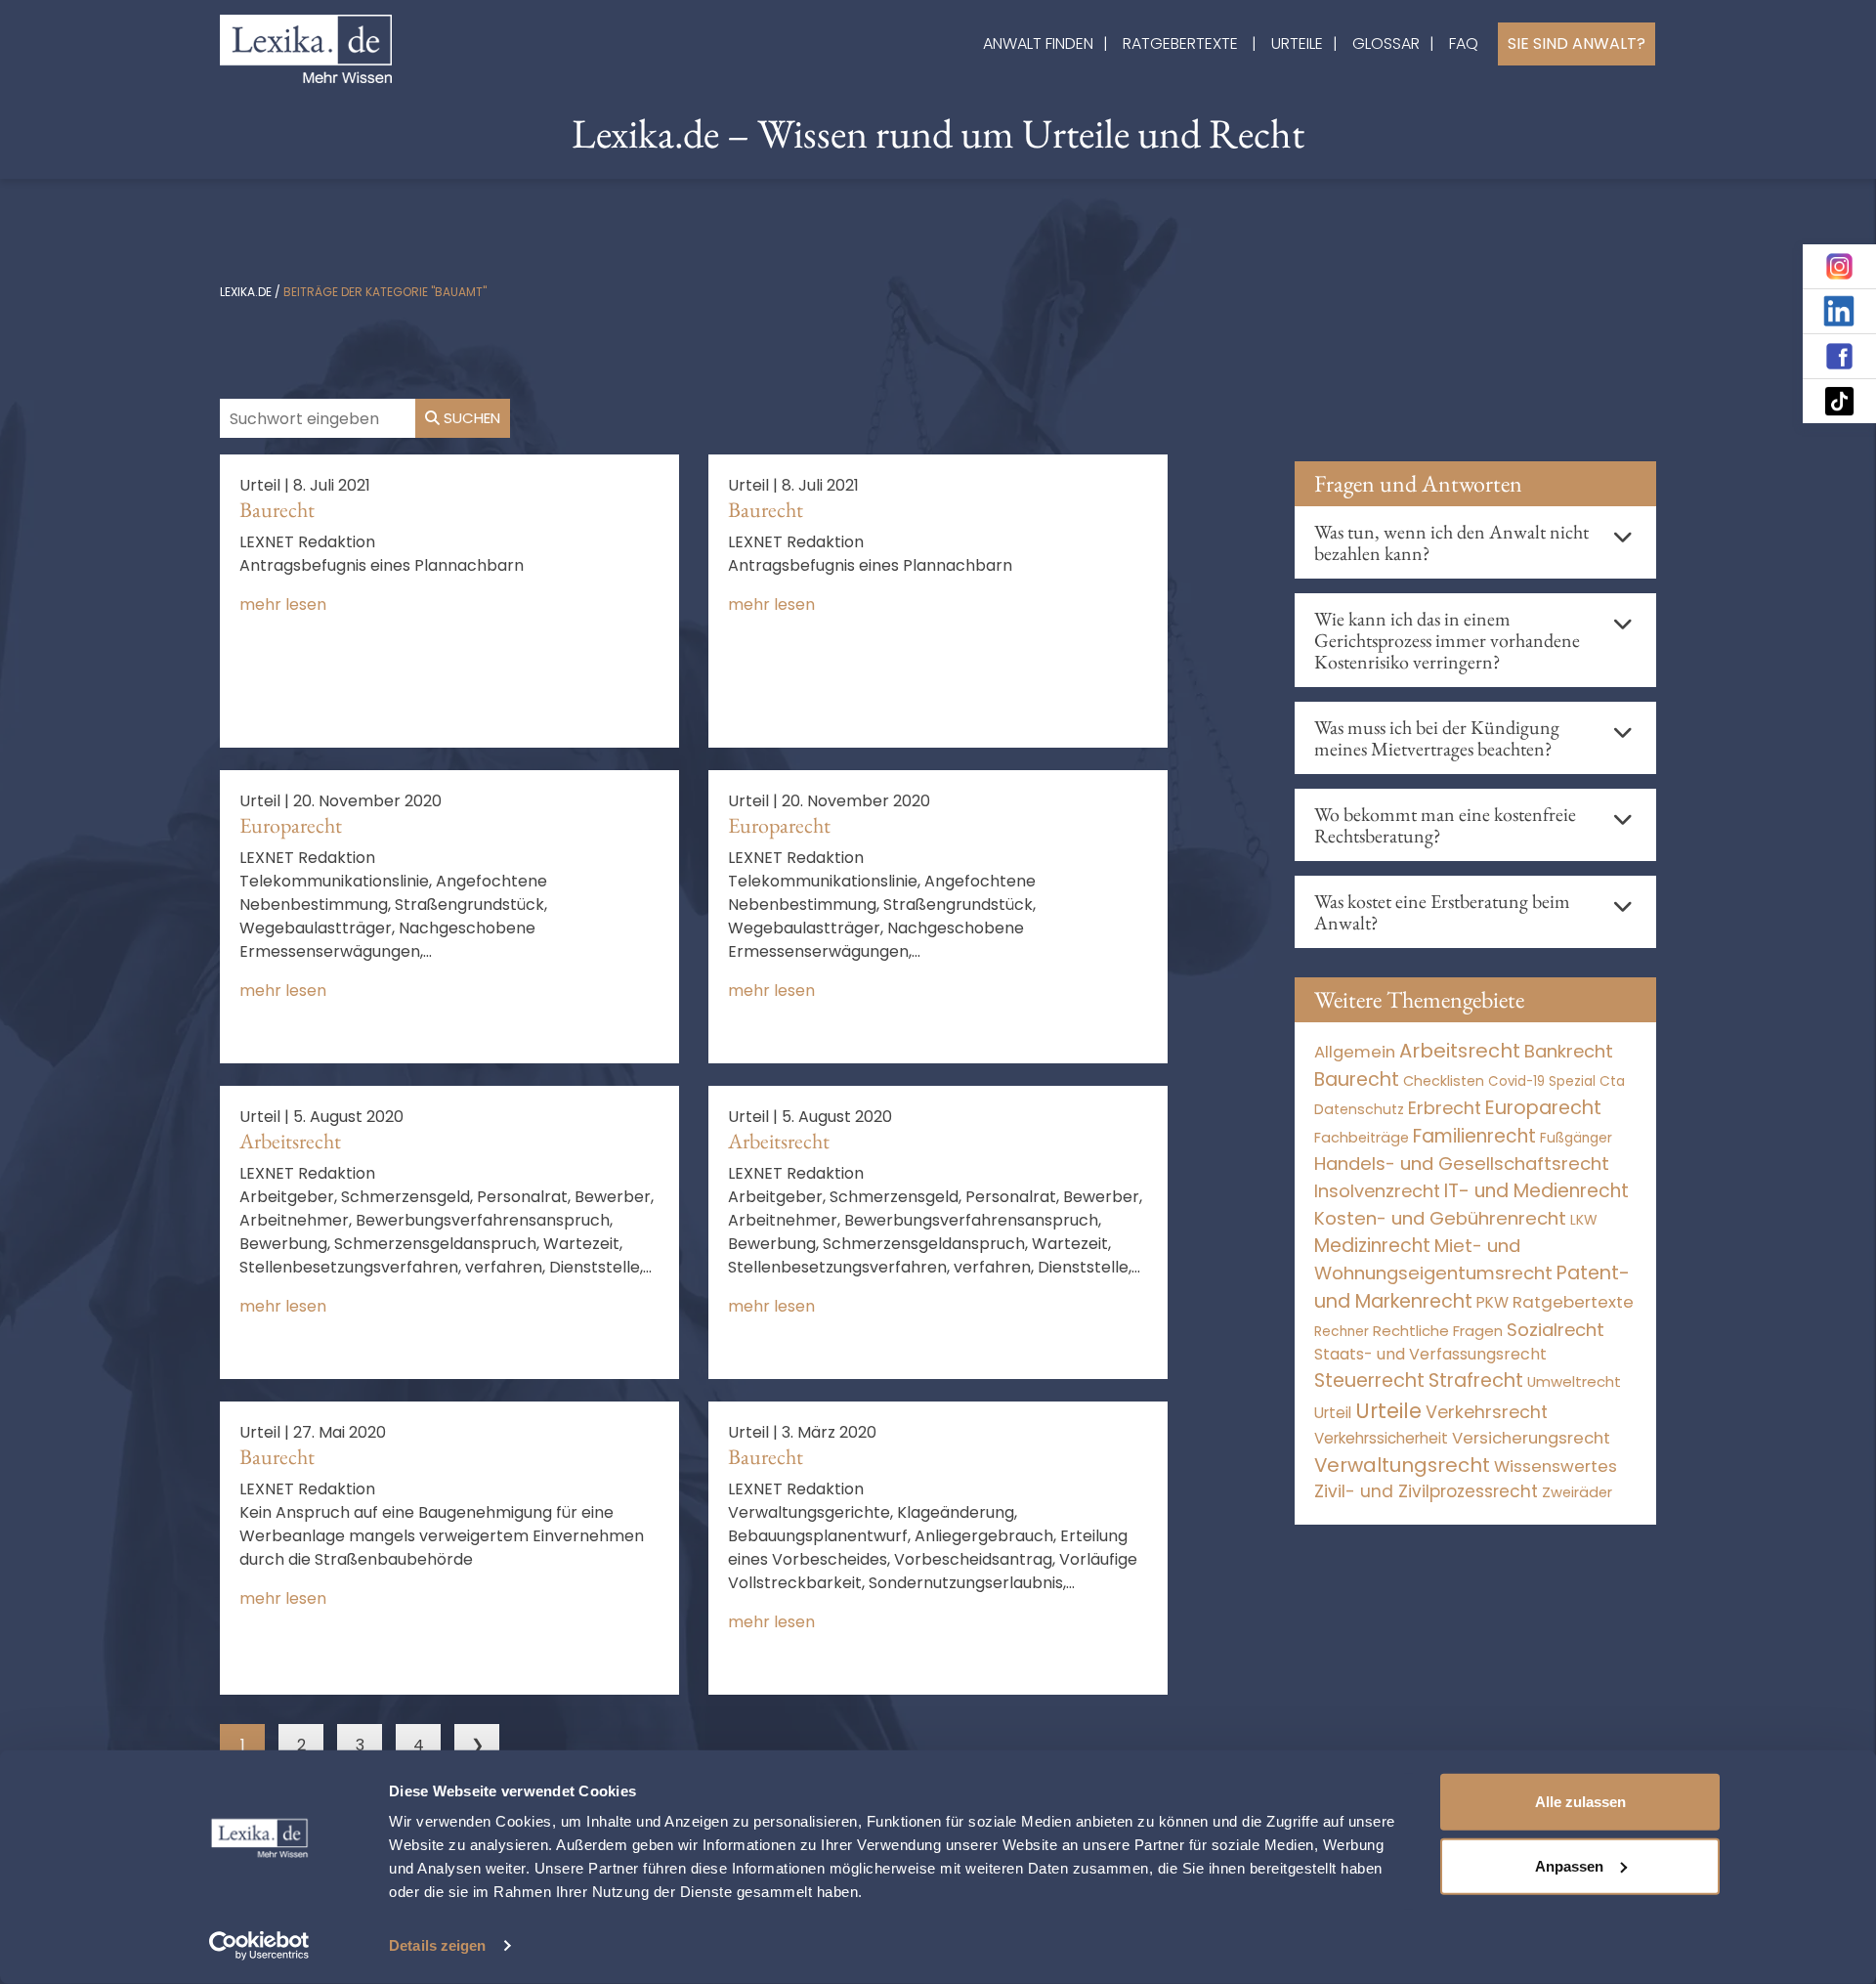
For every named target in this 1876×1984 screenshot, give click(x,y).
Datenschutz (1359, 1109)
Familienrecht (1474, 1136)
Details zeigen (437, 1945)
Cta (1612, 1081)
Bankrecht (1569, 1051)
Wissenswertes (1556, 1466)
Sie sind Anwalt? (1577, 43)
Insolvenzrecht (1377, 1191)
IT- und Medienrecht (1536, 1191)
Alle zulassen (1580, 1802)
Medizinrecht (1372, 1246)
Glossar (1386, 43)
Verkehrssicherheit (1381, 1438)
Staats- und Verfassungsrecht (1430, 1354)
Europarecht (291, 825)
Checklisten (1444, 1081)
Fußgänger (1576, 1138)
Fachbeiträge (1362, 1138)
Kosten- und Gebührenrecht (1440, 1218)
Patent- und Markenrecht (1472, 1287)
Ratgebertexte (1180, 43)
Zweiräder (1577, 1492)
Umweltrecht (1574, 1381)
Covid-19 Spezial (1542, 1081)
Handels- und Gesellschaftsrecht (1462, 1164)
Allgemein (1355, 1052)
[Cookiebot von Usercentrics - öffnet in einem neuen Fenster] (259, 1946)
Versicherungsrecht (1531, 1438)
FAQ (1464, 43)
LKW (1584, 1220)
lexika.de (246, 292)
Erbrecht (1445, 1108)
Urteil (1333, 1413)
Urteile (1297, 43)
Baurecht (277, 510)
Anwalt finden (1038, 43)
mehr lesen (283, 604)
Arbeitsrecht (290, 1141)
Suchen (470, 418)
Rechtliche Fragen (1438, 1331)
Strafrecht (1476, 1380)
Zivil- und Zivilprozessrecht (1426, 1491)
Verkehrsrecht (1487, 1412)
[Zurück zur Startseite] (306, 47)
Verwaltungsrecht (1402, 1465)
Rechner (1342, 1332)
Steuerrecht (1369, 1380)
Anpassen (1569, 1865)
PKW (1492, 1302)
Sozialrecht (1556, 1330)
